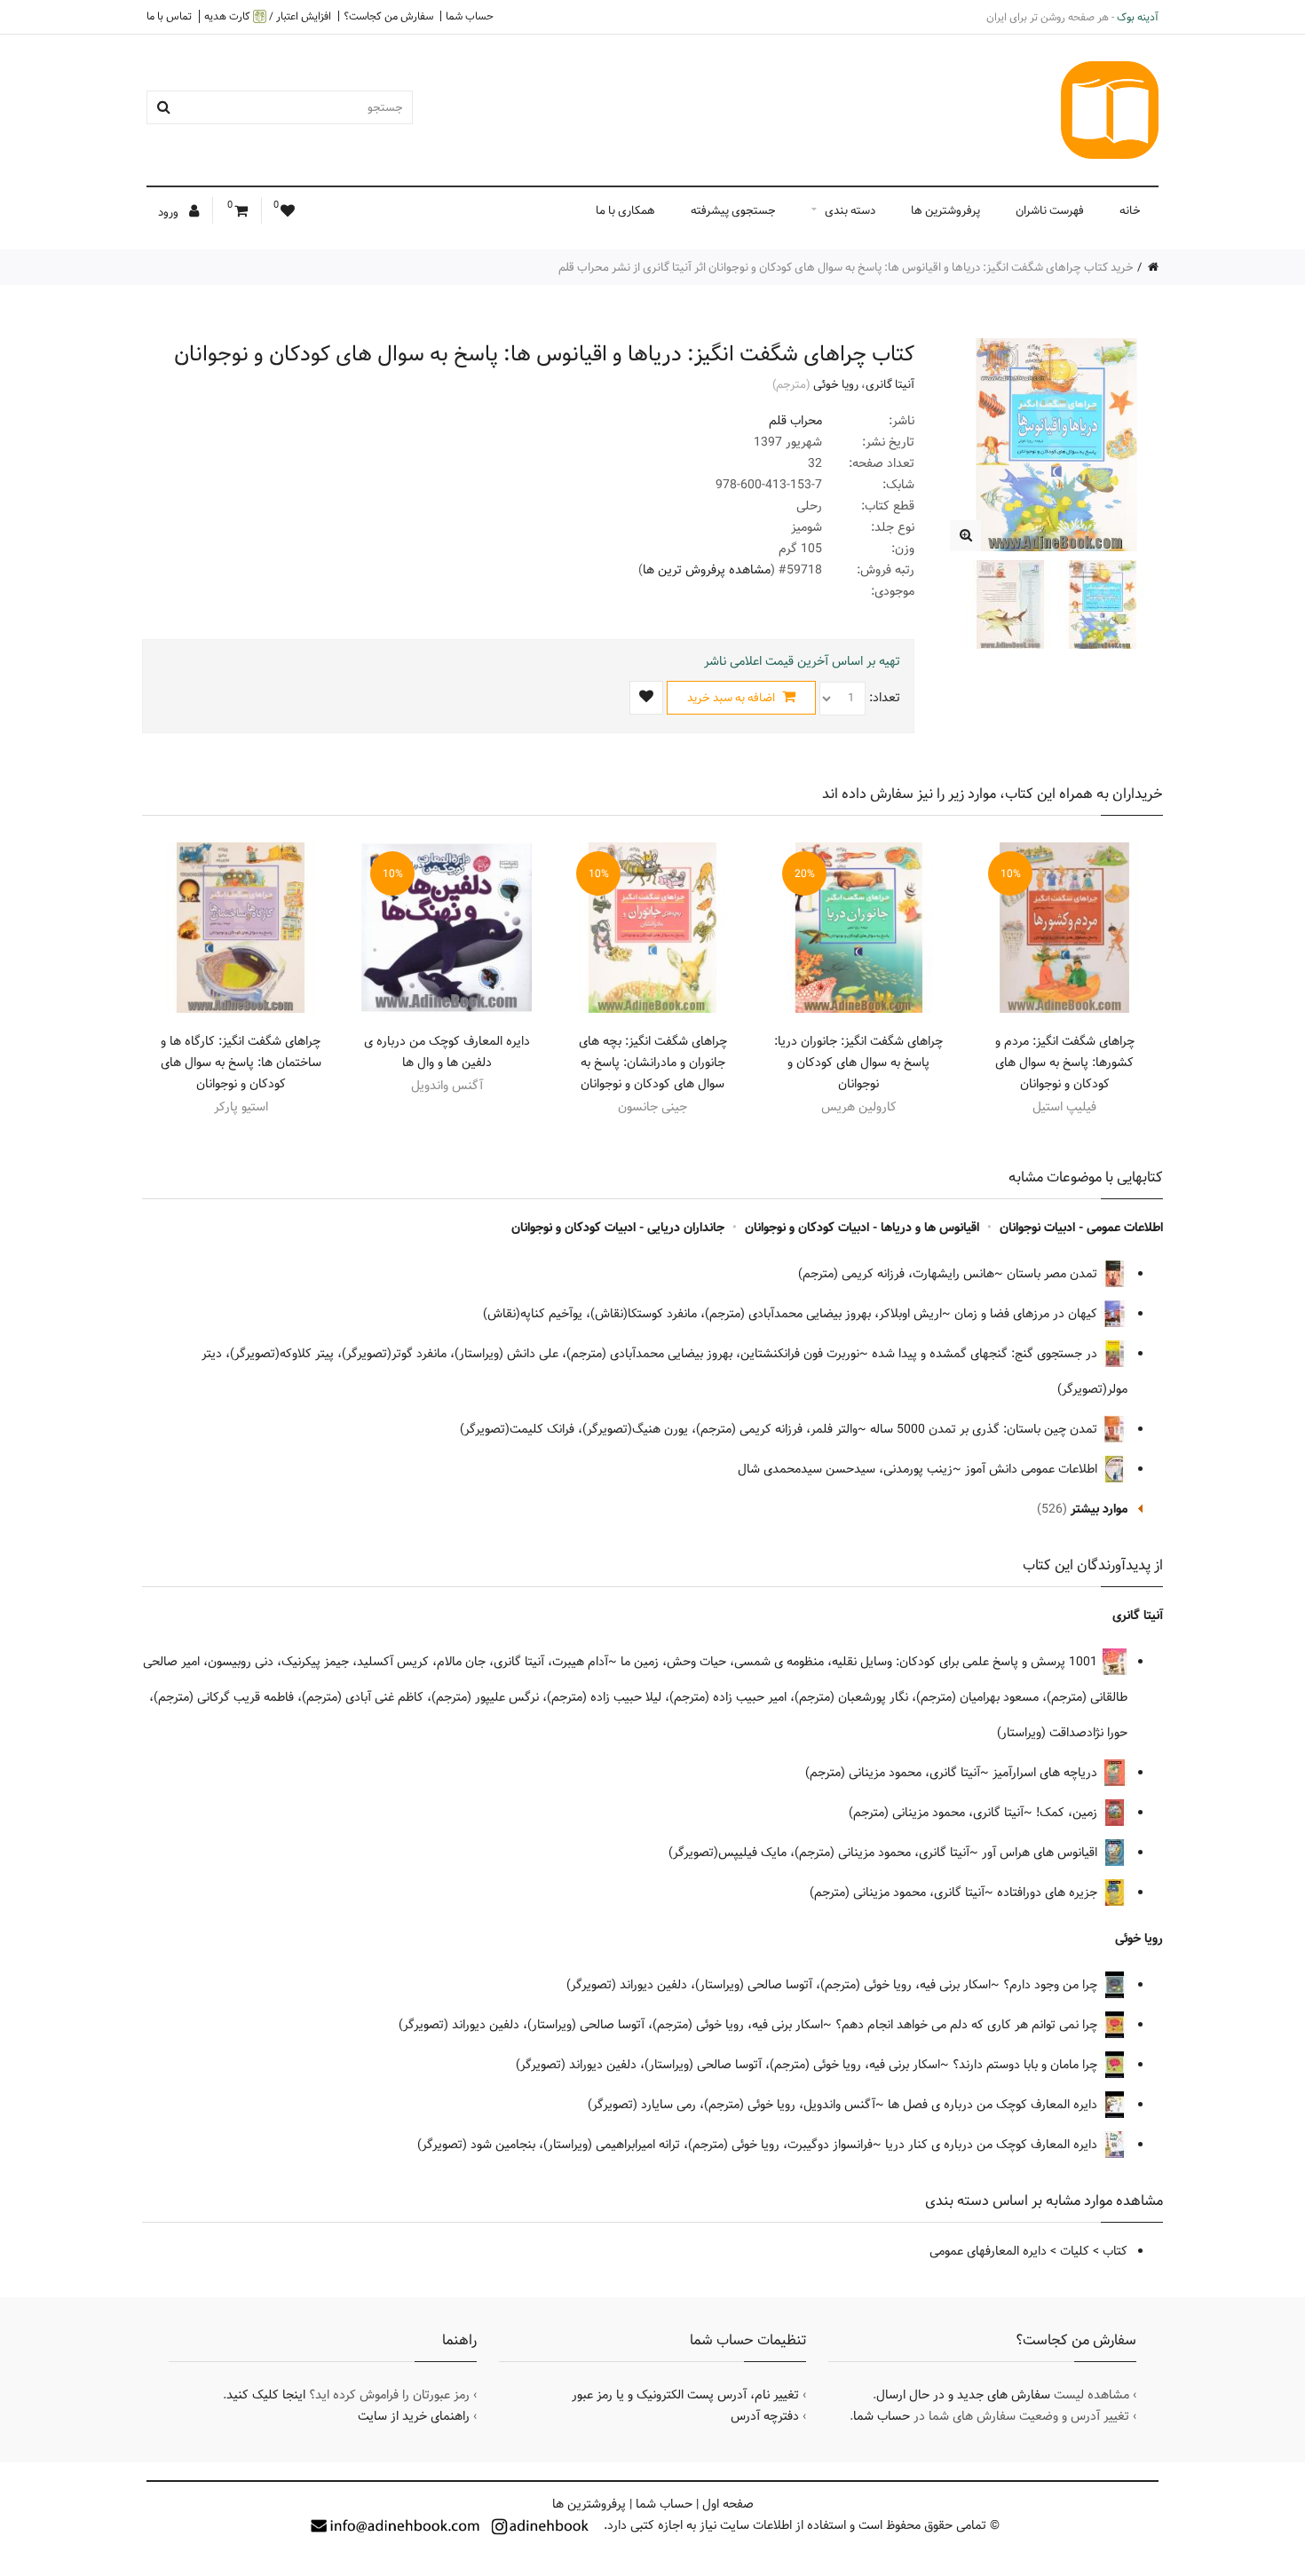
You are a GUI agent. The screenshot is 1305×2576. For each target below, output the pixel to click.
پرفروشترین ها (945, 210)
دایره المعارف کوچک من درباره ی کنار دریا (993, 2145)
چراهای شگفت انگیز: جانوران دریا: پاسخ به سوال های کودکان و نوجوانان (858, 1063)
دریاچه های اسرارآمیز (1047, 1773)
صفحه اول (728, 2504)
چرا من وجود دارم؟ (1052, 1985)
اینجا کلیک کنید (266, 2395)
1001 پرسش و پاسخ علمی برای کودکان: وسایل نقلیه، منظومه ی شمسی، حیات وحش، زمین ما (861, 1662)
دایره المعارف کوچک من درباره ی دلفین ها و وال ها (447, 1052)
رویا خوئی (836, 384)
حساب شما (470, 16)
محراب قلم (795, 421)
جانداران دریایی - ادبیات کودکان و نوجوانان (618, 1228)
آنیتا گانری (890, 384)
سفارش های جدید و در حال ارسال (963, 2395)
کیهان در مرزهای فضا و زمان (1028, 1314)
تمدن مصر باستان (1054, 1274)
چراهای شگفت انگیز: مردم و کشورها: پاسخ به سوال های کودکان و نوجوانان (1065, 1063)
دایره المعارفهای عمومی (988, 2251)
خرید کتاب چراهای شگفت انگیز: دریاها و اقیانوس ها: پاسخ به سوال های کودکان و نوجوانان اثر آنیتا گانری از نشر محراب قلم (846, 267)
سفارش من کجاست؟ (388, 16)
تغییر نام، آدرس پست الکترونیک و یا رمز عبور (685, 2395)
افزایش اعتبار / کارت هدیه (268, 16)
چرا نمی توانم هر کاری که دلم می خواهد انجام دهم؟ (968, 2025)
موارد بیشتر (1099, 1509)
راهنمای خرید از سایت (414, 2416)
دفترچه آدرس (765, 2416)
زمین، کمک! (1068, 1813)
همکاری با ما (625, 210)
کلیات (1075, 2251)
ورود (170, 212)
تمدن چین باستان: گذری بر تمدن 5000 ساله (985, 1429)
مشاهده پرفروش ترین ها (707, 570)
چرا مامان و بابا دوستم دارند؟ (1027, 2065)
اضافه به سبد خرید (732, 698)
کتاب (1115, 2251)
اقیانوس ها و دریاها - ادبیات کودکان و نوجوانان (862, 1228)
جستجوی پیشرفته (733, 210)
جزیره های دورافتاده (1049, 1892)
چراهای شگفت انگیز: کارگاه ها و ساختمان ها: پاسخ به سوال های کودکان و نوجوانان (241, 1063)
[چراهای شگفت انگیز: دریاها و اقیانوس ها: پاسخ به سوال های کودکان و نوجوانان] (965, 536)
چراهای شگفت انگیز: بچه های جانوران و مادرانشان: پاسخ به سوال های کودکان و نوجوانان (653, 1063)
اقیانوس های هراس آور (1041, 1853)
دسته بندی (850, 210)
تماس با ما (169, 16)
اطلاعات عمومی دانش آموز (1033, 1469)
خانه (1130, 210)
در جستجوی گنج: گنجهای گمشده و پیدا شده (986, 1354)
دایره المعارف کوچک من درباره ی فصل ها (994, 2105)
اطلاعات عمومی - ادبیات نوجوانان (1081, 1228)
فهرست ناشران (1050, 210)
